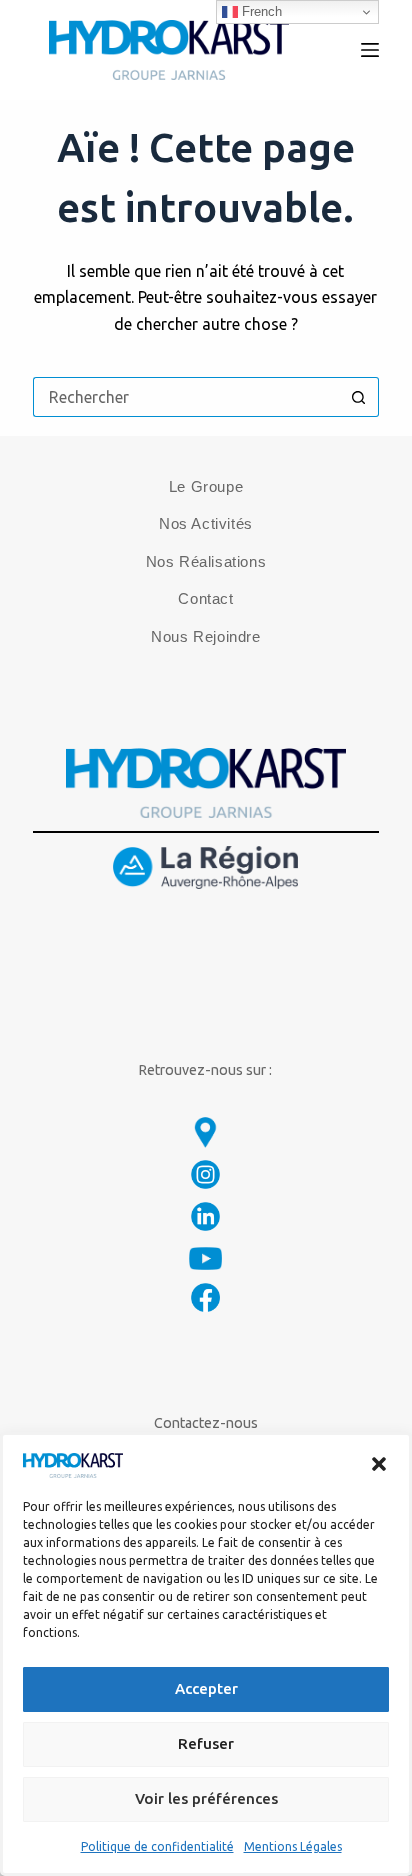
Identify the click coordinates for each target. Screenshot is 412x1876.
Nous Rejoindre (205, 636)
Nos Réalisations (206, 561)
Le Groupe (206, 486)
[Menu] (370, 50)
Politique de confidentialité (157, 1846)
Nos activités (206, 523)
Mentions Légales (293, 1846)
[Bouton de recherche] (359, 397)
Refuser (206, 1743)
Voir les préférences (206, 1798)
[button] (379, 1464)
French (260, 11)
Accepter (206, 1688)
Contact (205, 598)
